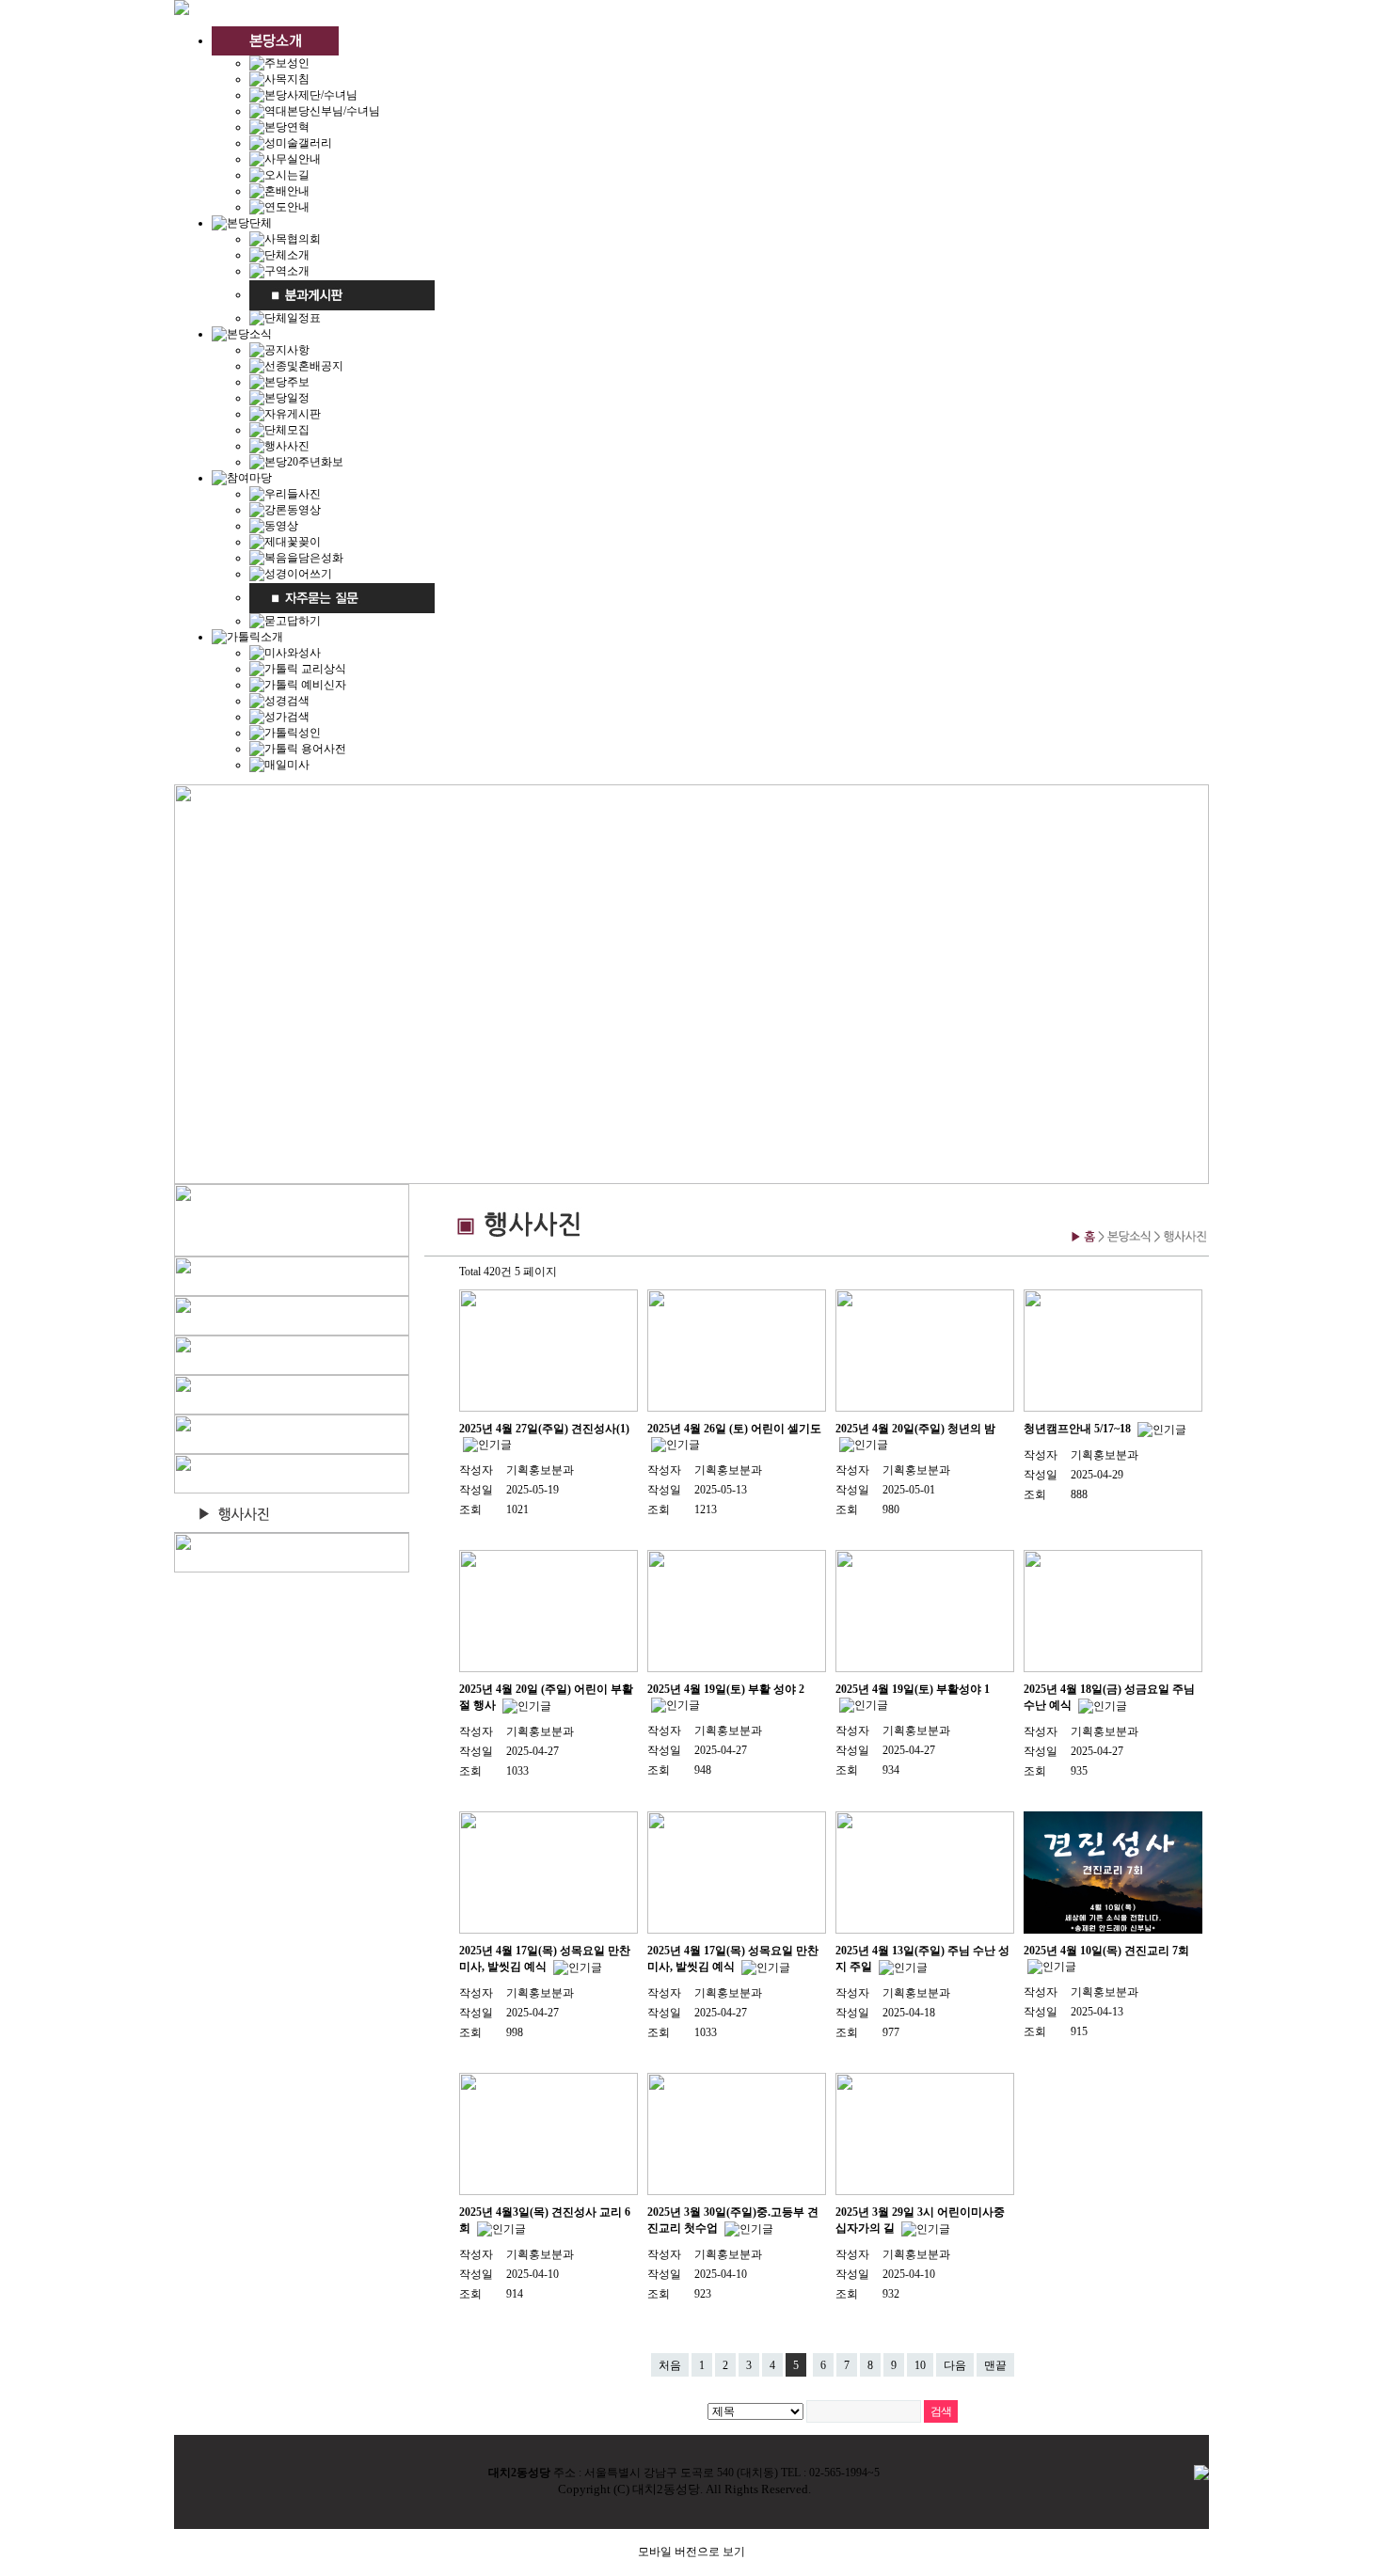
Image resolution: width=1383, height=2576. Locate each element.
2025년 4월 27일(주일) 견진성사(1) (544, 1429)
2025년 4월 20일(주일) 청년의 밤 (915, 1429)
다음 (955, 2365)
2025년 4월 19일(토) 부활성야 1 (913, 1689)
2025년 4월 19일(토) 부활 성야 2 (726, 1689)
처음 (670, 2365)
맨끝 (995, 2365)
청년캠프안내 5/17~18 (1079, 1429)
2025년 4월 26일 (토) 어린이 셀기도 (734, 1429)
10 (920, 2365)
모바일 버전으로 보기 (691, 2552)
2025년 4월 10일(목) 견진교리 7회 (1106, 1951)
